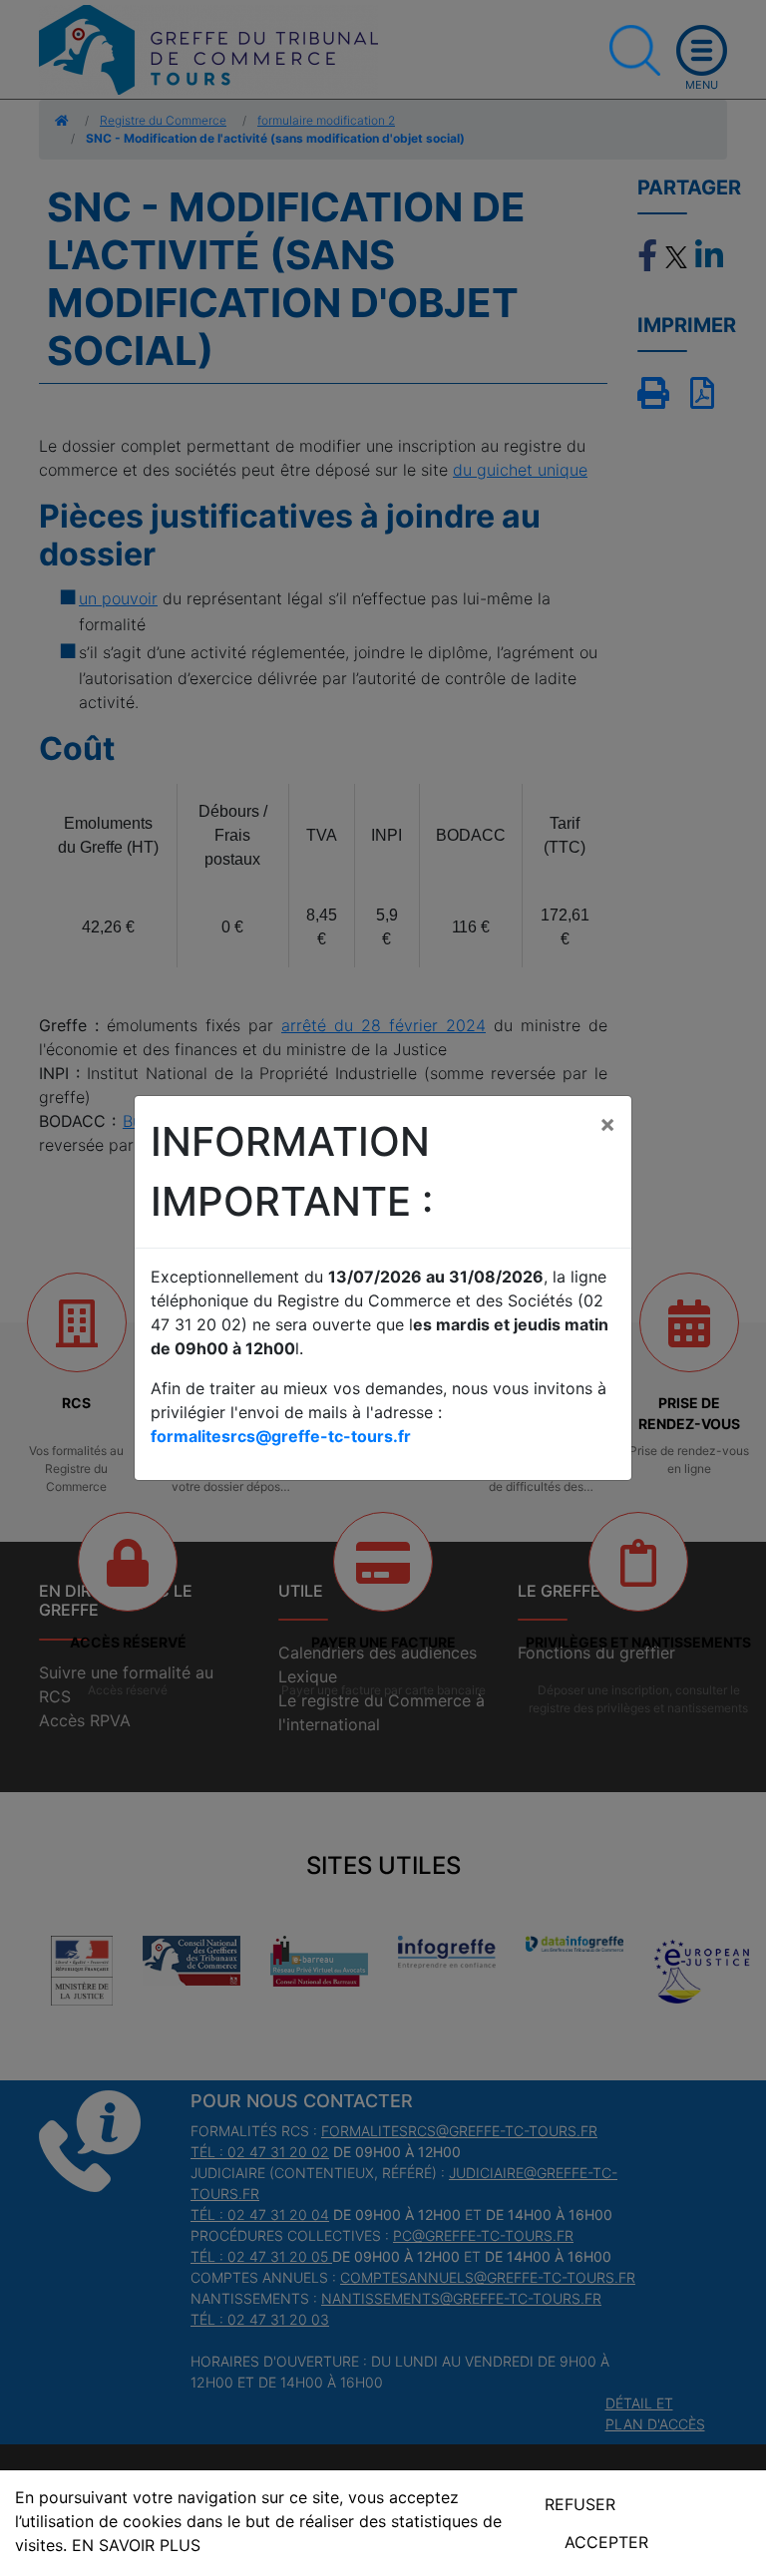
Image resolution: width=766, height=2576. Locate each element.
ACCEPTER (606, 2542)
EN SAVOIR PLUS (136, 2545)
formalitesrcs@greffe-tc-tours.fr (281, 1436)
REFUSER (580, 2504)
